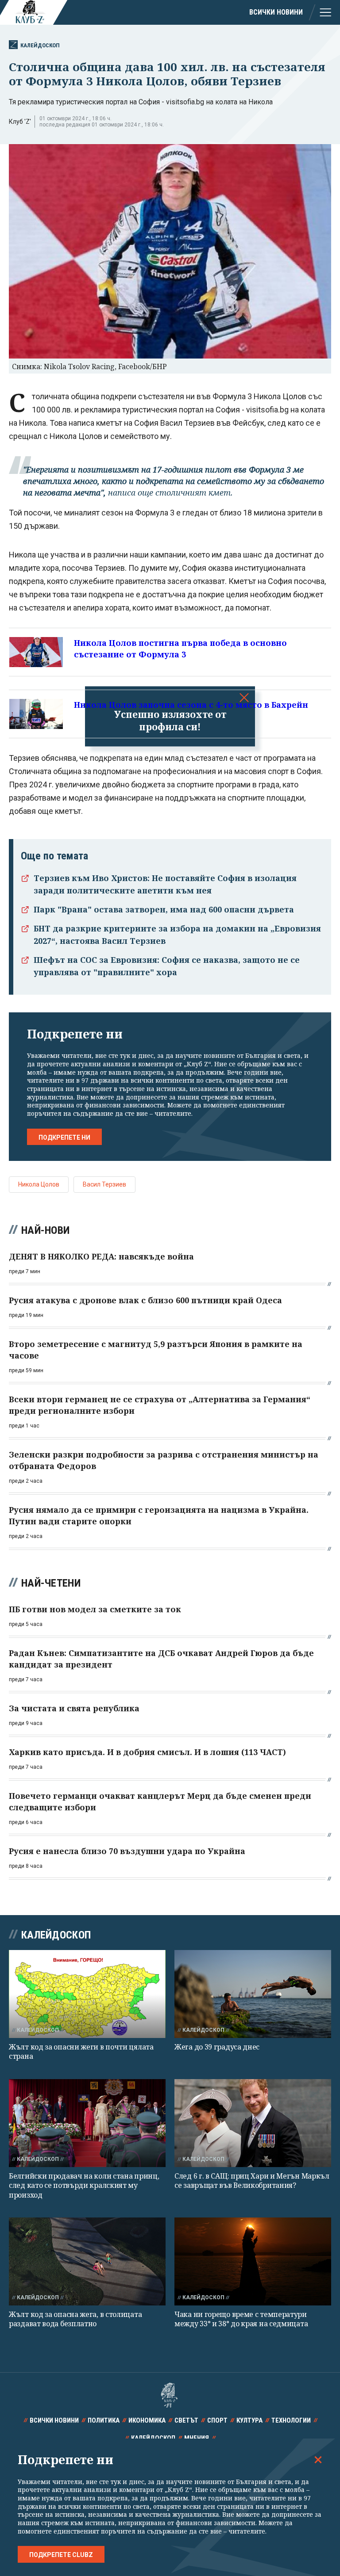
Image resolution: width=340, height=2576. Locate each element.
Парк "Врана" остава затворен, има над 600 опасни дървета (164, 909)
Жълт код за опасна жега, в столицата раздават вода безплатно (75, 2319)
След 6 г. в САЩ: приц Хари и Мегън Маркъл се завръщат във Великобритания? (252, 2181)
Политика (104, 2420)
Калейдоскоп (40, 45)
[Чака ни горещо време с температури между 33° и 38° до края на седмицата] (253, 2261)
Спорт (217, 2420)
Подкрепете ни (64, 1137)
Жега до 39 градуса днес (217, 2047)
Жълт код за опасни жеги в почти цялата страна (81, 2051)
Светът (186, 2420)
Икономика (147, 2420)
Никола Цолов (39, 1184)
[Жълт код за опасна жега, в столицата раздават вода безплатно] (87, 2261)
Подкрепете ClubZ (61, 2555)
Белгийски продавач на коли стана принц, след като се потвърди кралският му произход (84, 2185)
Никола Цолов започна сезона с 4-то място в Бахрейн (191, 705)
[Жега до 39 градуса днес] (253, 1994)
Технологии (291, 2420)
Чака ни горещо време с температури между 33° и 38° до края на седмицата (241, 2319)
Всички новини (276, 12)
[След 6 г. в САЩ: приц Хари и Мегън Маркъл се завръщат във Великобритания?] (253, 2123)
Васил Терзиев (104, 1184)
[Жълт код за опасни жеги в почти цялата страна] (87, 1994)
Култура (249, 2420)
